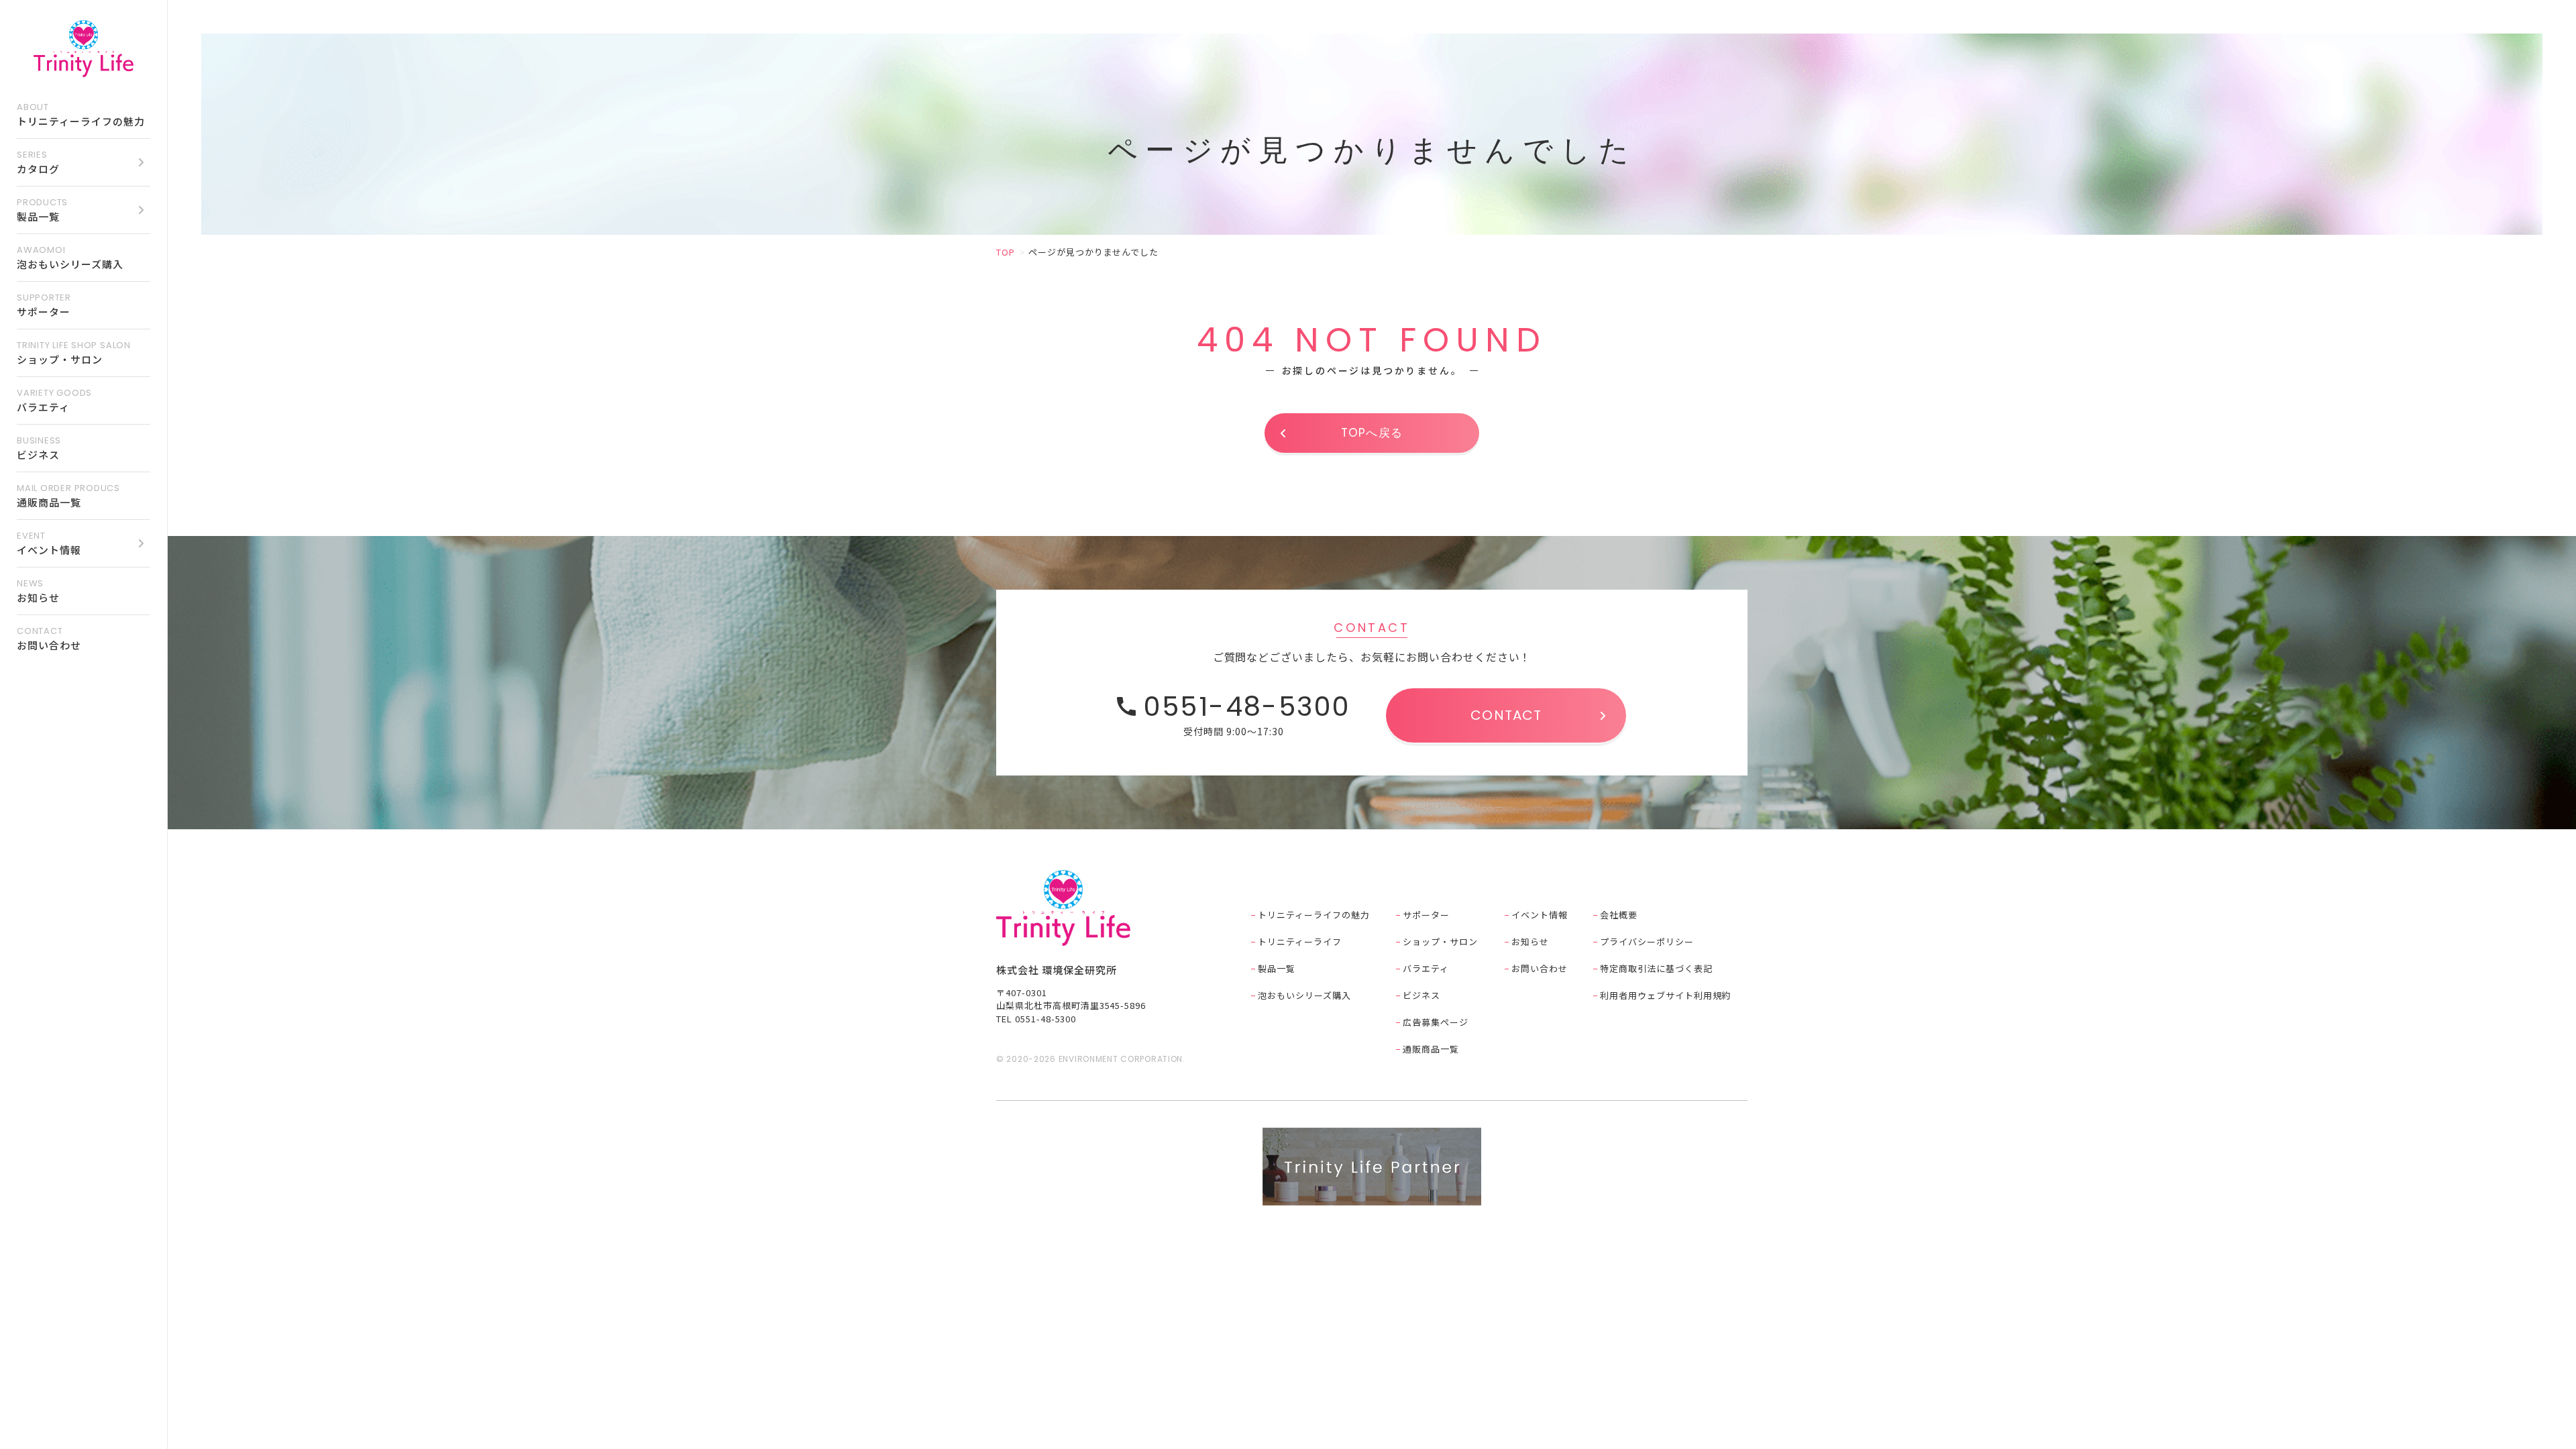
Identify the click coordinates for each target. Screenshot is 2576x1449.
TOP (1006, 252)
